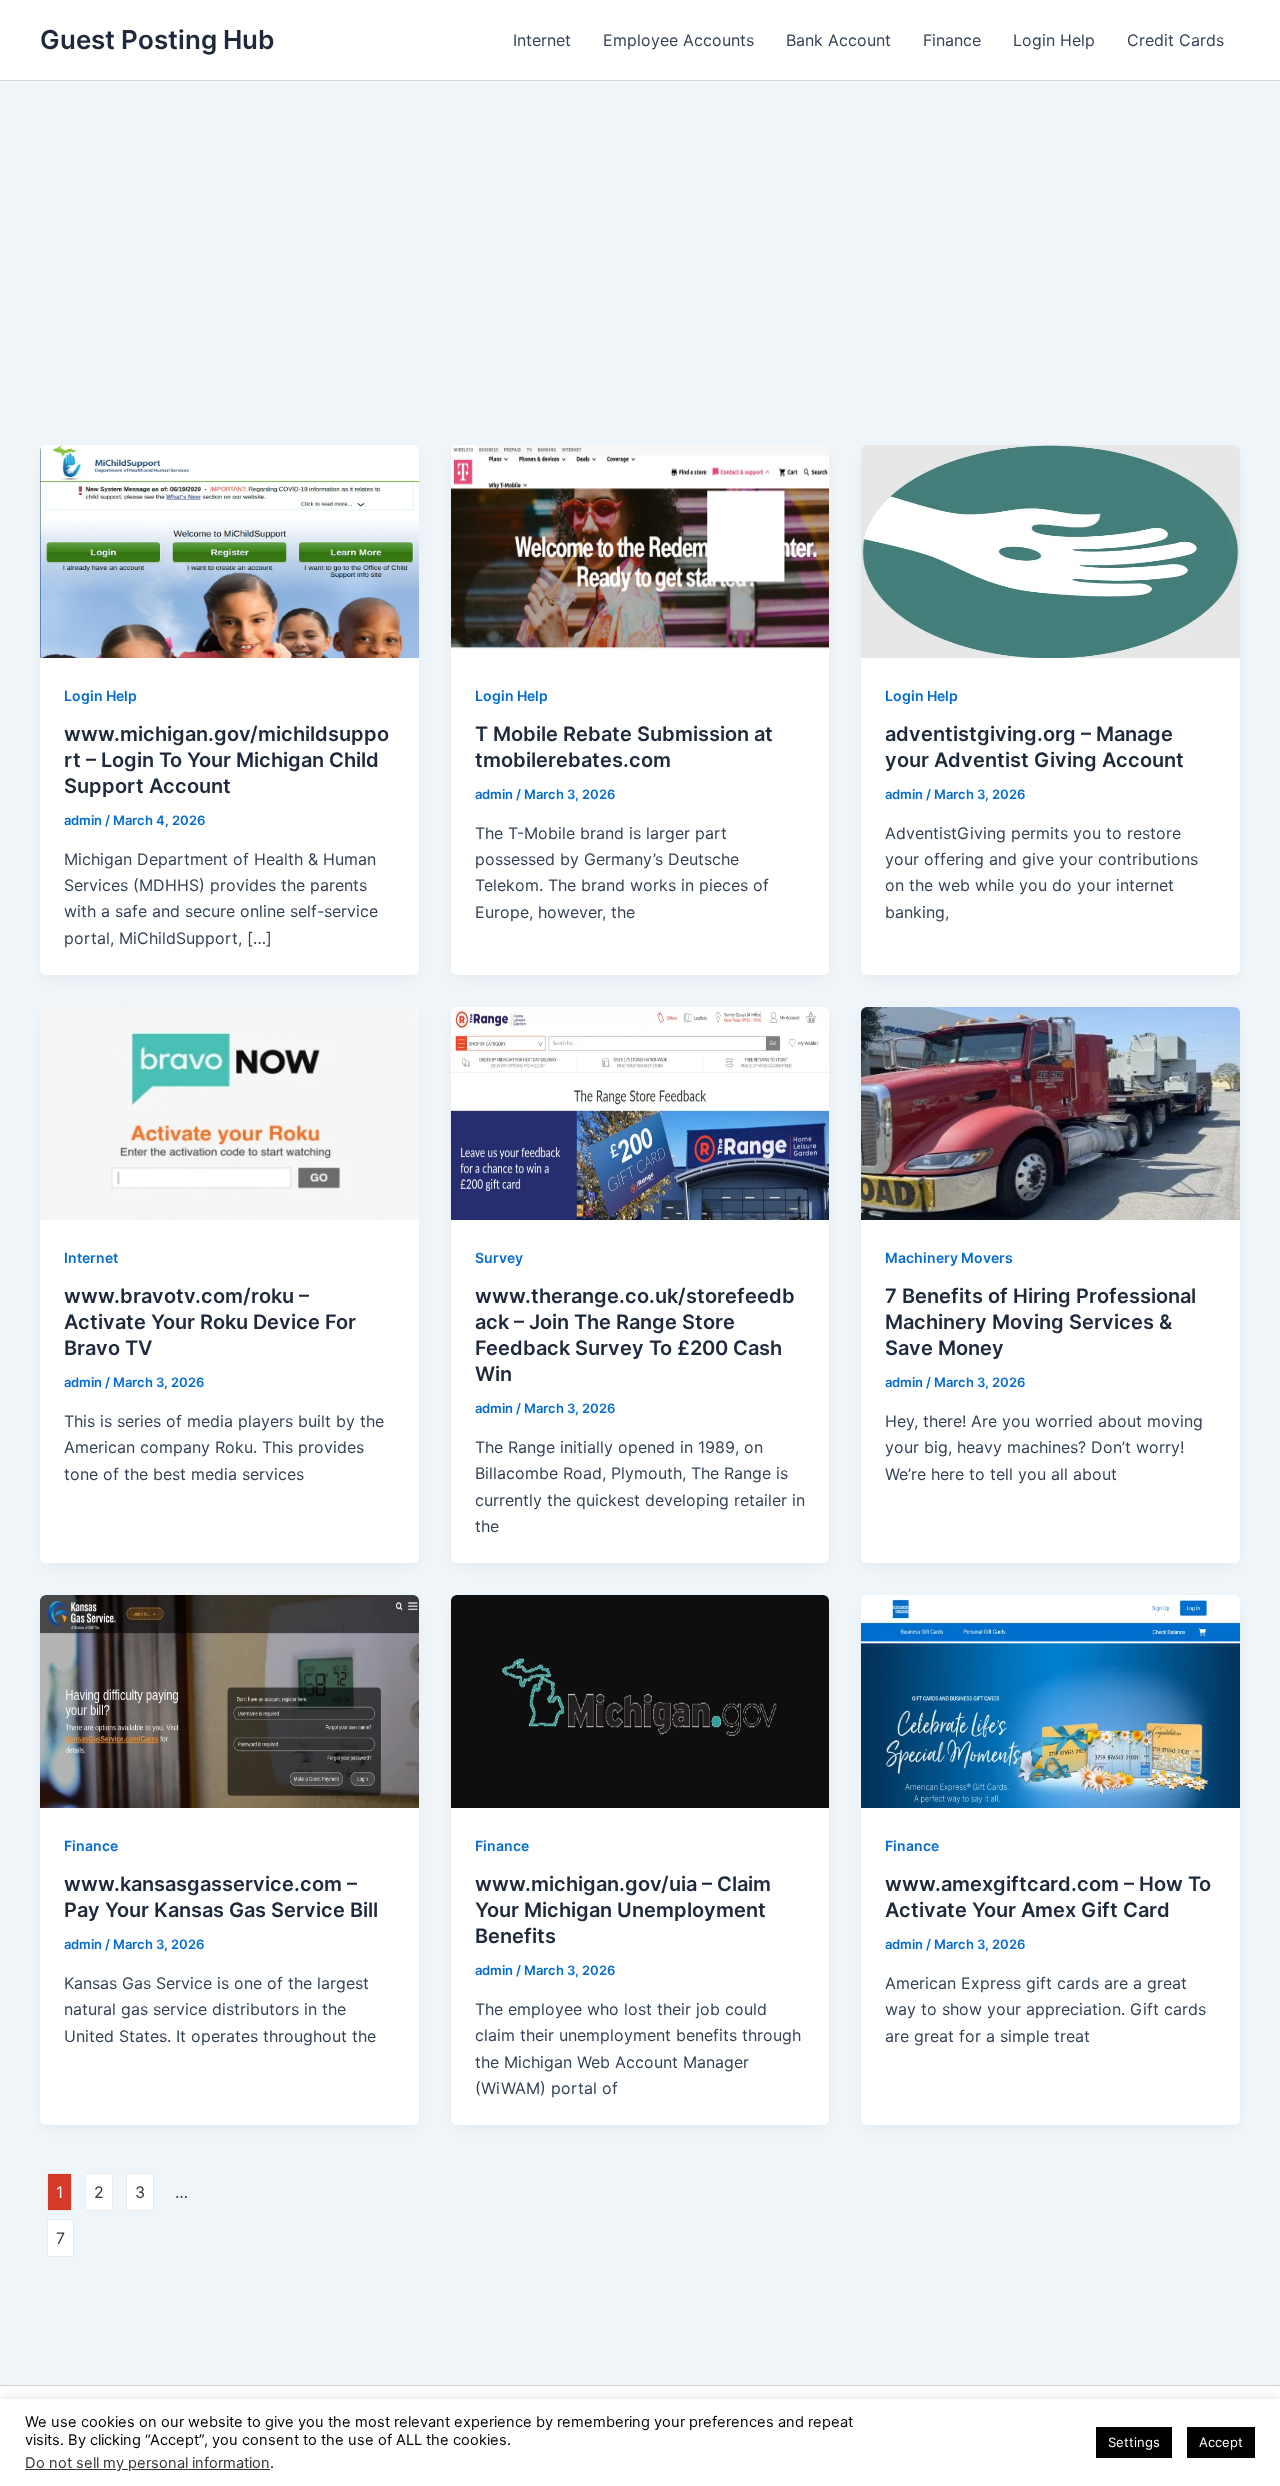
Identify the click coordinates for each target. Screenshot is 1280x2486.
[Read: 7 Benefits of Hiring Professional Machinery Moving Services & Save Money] (1050, 1112)
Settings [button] (1134, 2442)
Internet (542, 40)
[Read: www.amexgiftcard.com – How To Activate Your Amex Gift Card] (1050, 1700)
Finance (952, 40)
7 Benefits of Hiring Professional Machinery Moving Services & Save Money (1040, 1322)
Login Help (1054, 40)
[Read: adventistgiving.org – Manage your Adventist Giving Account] (1050, 550)
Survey (499, 1257)
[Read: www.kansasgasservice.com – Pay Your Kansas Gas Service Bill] (229, 1700)
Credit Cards (1175, 40)
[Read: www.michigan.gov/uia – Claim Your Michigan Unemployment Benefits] (640, 1700)
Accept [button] (1221, 2442)
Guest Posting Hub (157, 39)
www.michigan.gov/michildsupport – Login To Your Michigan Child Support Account (226, 760)
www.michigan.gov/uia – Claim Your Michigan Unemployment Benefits (623, 1910)
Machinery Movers (949, 1257)
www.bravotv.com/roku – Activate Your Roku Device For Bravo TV (210, 1322)
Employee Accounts (678, 40)
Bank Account (838, 40)
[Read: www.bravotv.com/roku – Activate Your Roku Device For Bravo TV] (229, 1112)
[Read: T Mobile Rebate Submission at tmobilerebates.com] (640, 550)
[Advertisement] (640, 231)
